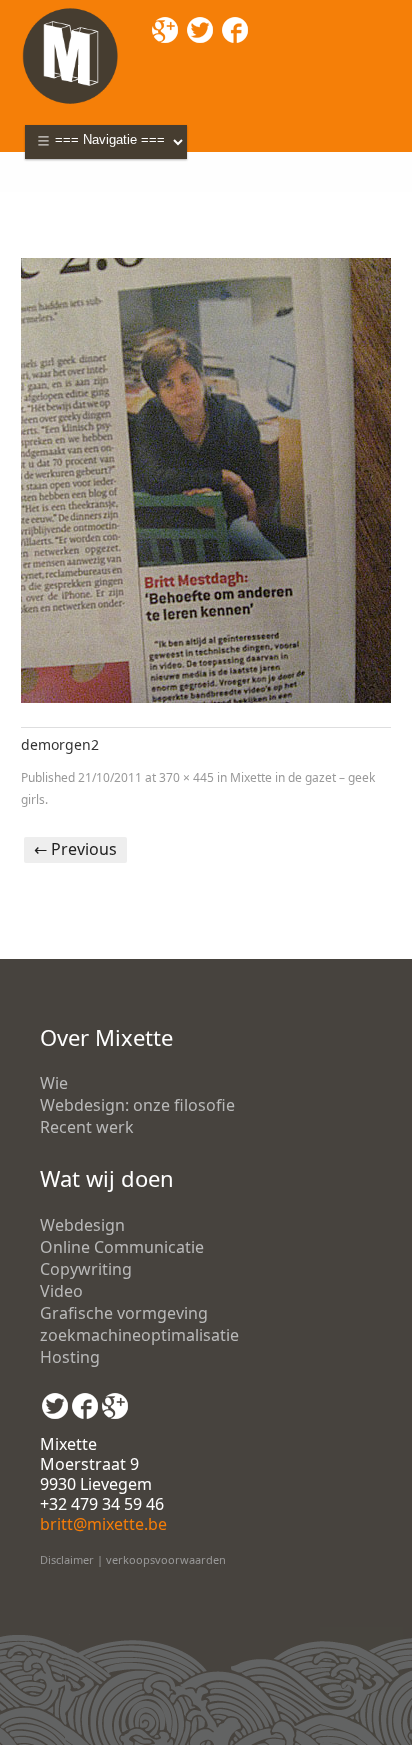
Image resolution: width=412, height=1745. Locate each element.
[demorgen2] (206, 480)
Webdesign (82, 1225)
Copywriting (86, 1269)
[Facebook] (85, 1399)
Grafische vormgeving (124, 1313)
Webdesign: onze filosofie (137, 1105)
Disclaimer (67, 1559)
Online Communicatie (122, 1247)
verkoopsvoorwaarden (166, 1559)
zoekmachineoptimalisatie (139, 1335)
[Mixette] (70, 13)
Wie (54, 1083)
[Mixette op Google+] (115, 1399)
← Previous (75, 849)
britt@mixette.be (103, 1524)
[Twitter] (55, 1399)
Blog (112, 200)
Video (61, 1291)
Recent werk (87, 1127)
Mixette (49, 200)
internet (176, 200)
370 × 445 (186, 777)
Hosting (70, 1357)
